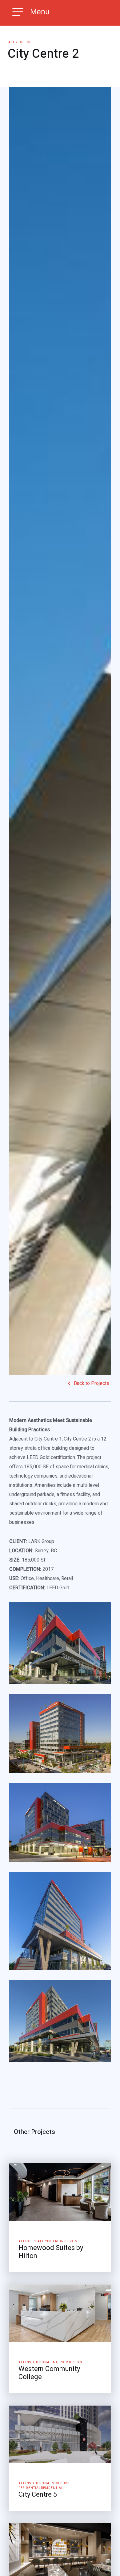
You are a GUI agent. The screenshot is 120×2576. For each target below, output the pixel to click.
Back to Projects (92, 1383)
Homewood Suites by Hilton (51, 2252)
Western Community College (49, 2373)
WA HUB (102, 2569)
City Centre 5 (38, 2494)
